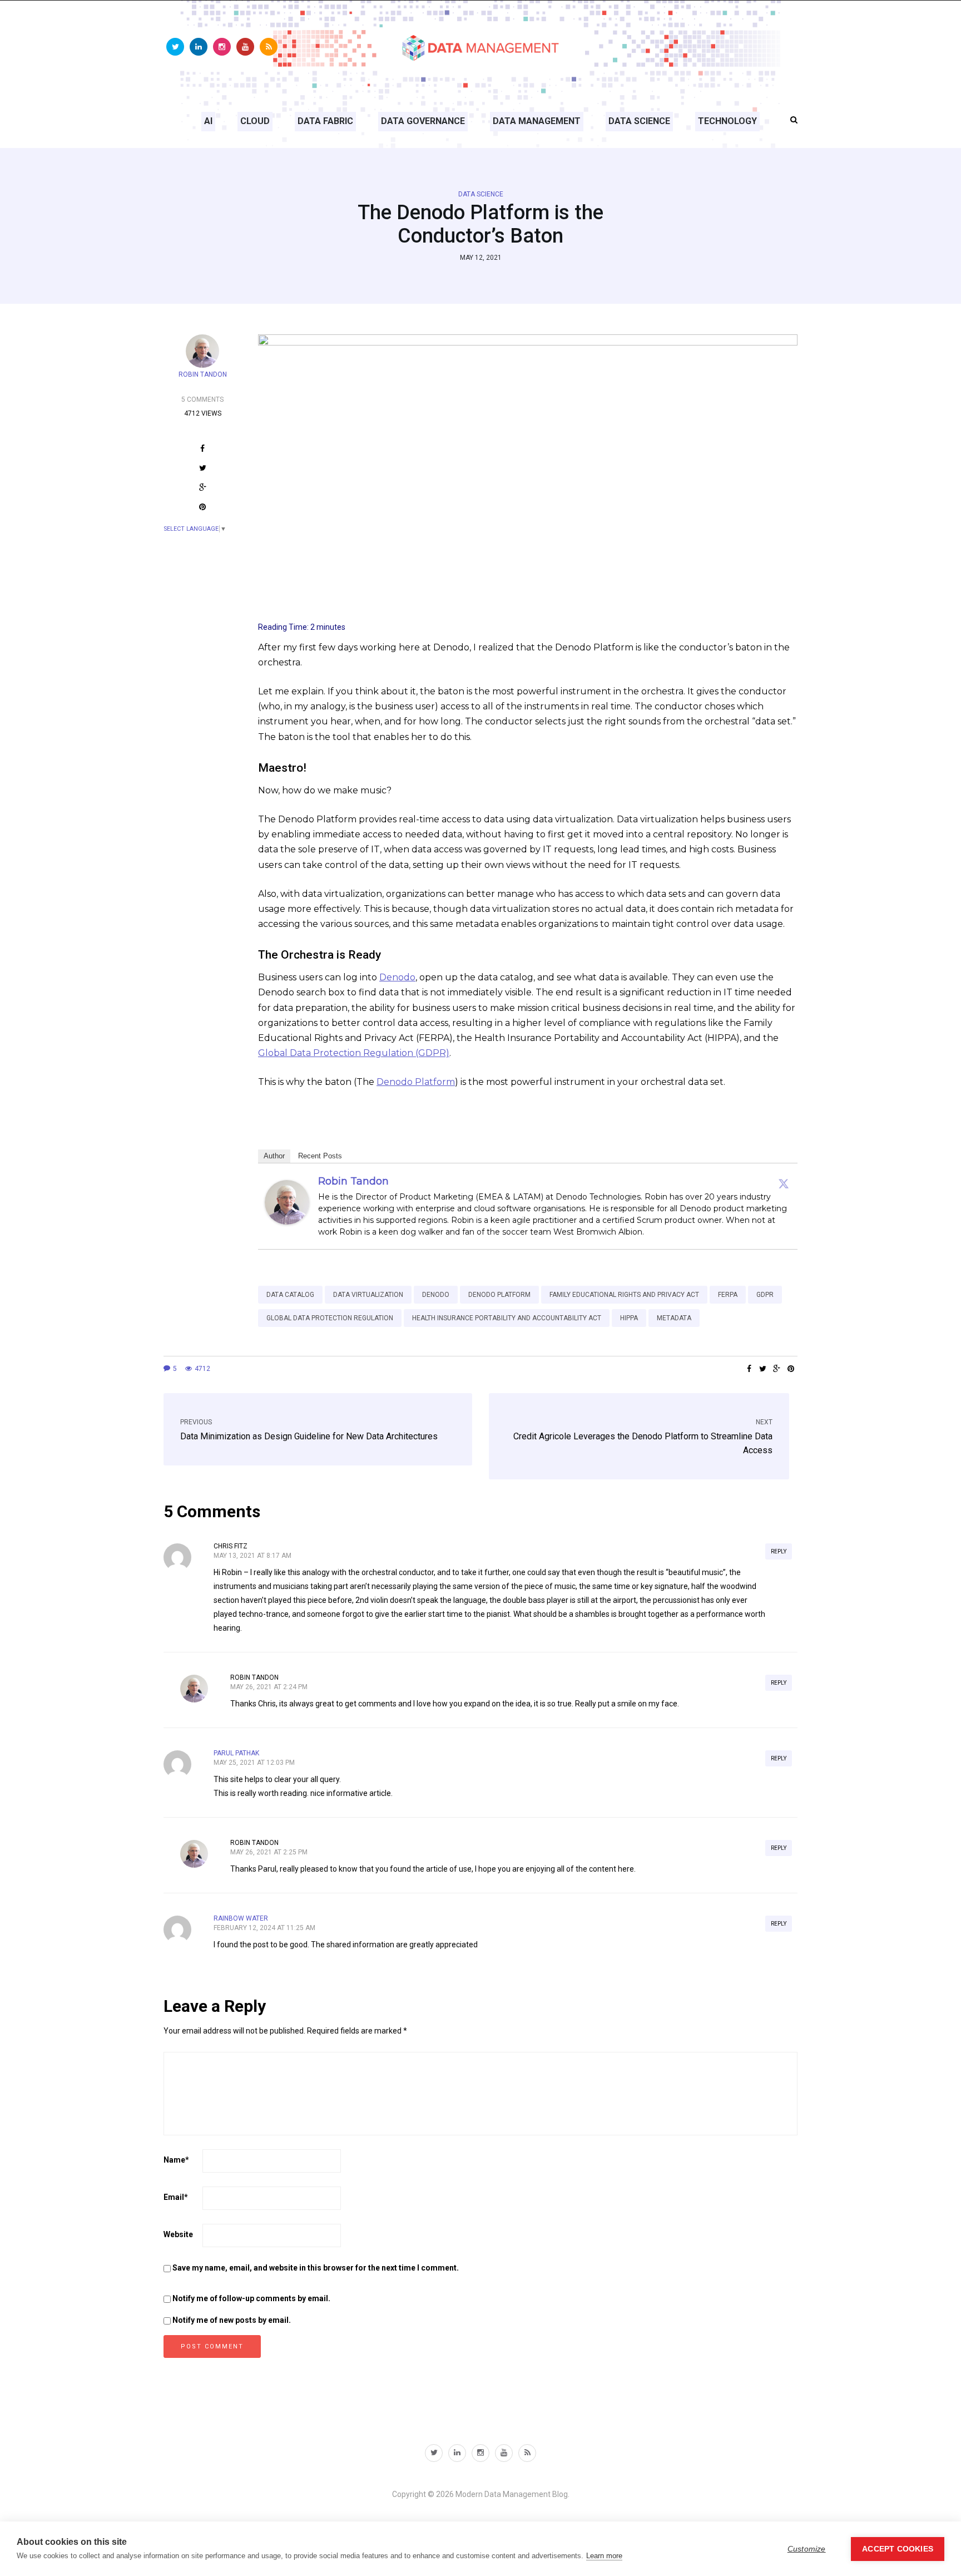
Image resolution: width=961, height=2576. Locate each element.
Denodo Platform (416, 1082)
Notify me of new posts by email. (232, 2320)
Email (176, 2197)
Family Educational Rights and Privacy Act (624, 1295)
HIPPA (629, 1318)
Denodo (397, 977)
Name (176, 2160)
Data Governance (423, 121)
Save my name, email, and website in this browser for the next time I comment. (316, 2268)
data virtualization (368, 1295)
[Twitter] (784, 1183)
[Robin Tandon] (287, 1201)
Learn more (604, 2556)
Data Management (537, 121)
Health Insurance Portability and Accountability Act (507, 1318)
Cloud (255, 121)
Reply (779, 1551)
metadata (674, 1318)
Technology (727, 121)
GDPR (765, 1295)
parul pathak (236, 1753)
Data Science (639, 121)
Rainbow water (241, 1918)
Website (178, 2234)
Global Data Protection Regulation (330, 1318)
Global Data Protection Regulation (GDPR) (354, 1053)
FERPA (728, 1295)
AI (208, 121)
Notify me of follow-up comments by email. (251, 2298)
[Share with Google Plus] (203, 489)
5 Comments (202, 399)
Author (274, 1156)
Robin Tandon (203, 374)
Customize (807, 2549)
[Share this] (203, 450)
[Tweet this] (203, 469)
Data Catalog (290, 1295)
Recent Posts (320, 1156)
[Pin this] (203, 508)
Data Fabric (325, 121)
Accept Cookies (898, 2549)
